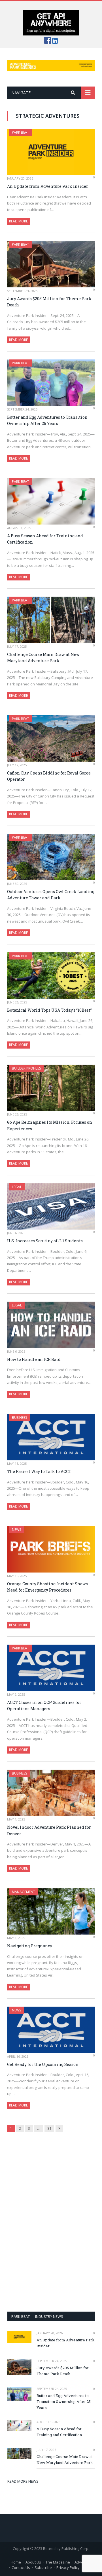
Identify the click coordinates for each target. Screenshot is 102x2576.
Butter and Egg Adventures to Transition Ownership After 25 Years (47, 420)
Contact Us (21, 2567)
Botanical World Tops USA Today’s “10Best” (49, 1010)
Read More (18, 221)
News (16, 1530)
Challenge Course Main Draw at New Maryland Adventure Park (43, 658)
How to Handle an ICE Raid (34, 1359)
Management (24, 1892)
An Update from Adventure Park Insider (48, 186)
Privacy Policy (68, 2567)
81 (49, 2128)
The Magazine (58, 2562)
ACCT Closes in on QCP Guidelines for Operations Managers (44, 1706)
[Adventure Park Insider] (51, 65)
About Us (33, 2562)
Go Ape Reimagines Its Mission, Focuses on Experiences (50, 1125)
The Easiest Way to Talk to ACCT (39, 1471)
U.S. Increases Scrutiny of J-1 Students (45, 1241)
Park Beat (21, 132)
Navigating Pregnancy (30, 1946)
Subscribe (43, 2567)
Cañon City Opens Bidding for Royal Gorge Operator (49, 776)
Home (16, 2562)
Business (19, 1418)
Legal (17, 1187)
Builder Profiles (26, 1068)
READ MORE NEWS (23, 2481)
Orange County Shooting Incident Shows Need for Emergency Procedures (47, 1587)
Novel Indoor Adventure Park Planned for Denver (49, 1830)
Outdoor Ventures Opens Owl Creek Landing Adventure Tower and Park (51, 895)
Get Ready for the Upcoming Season (43, 2064)
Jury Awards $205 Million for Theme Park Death (49, 302)
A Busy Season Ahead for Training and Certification (45, 539)
